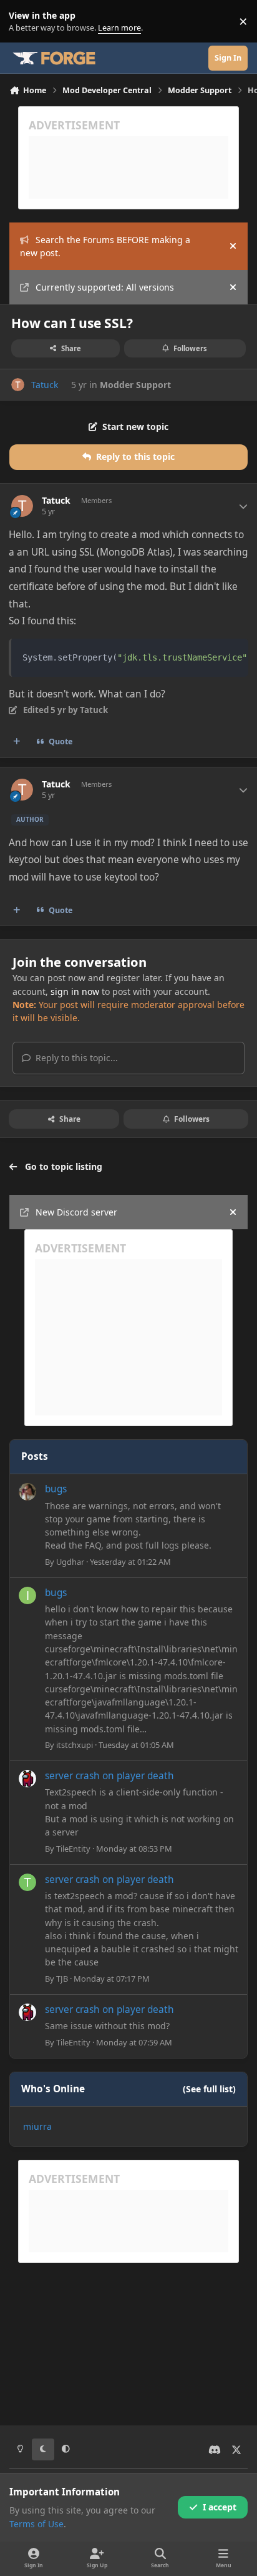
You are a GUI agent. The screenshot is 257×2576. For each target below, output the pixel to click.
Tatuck (45, 385)
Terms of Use (36, 2524)
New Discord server (76, 1212)
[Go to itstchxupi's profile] (27, 1595)
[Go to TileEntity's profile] (27, 1779)
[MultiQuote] (17, 742)
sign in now (75, 991)
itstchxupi (75, 1745)
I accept (220, 2507)
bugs (56, 1489)
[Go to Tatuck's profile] (18, 385)
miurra (37, 2126)
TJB (62, 1979)
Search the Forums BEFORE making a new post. (105, 246)
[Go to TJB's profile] (27, 1882)
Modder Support (135, 385)
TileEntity (73, 1849)
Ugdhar (70, 1562)
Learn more (24, 22)
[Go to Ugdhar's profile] (27, 1492)
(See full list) (209, 2089)
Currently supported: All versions (105, 287)
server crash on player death (109, 1776)
